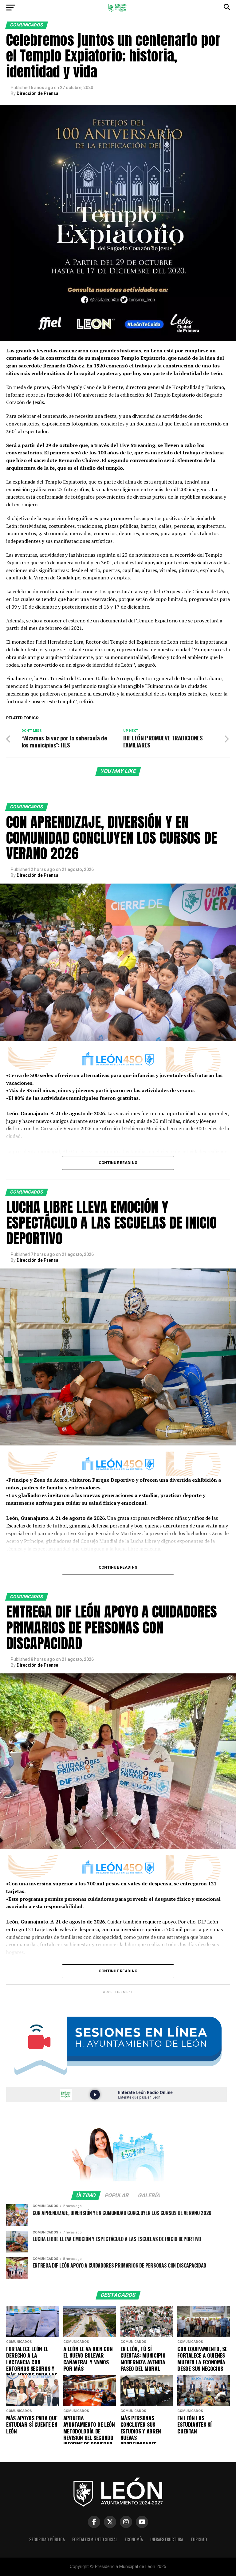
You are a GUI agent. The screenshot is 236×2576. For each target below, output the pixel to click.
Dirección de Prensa (37, 93)
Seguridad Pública (47, 2539)
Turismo (199, 2539)
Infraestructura (167, 2539)
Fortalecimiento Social (95, 2539)
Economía (134, 2539)
